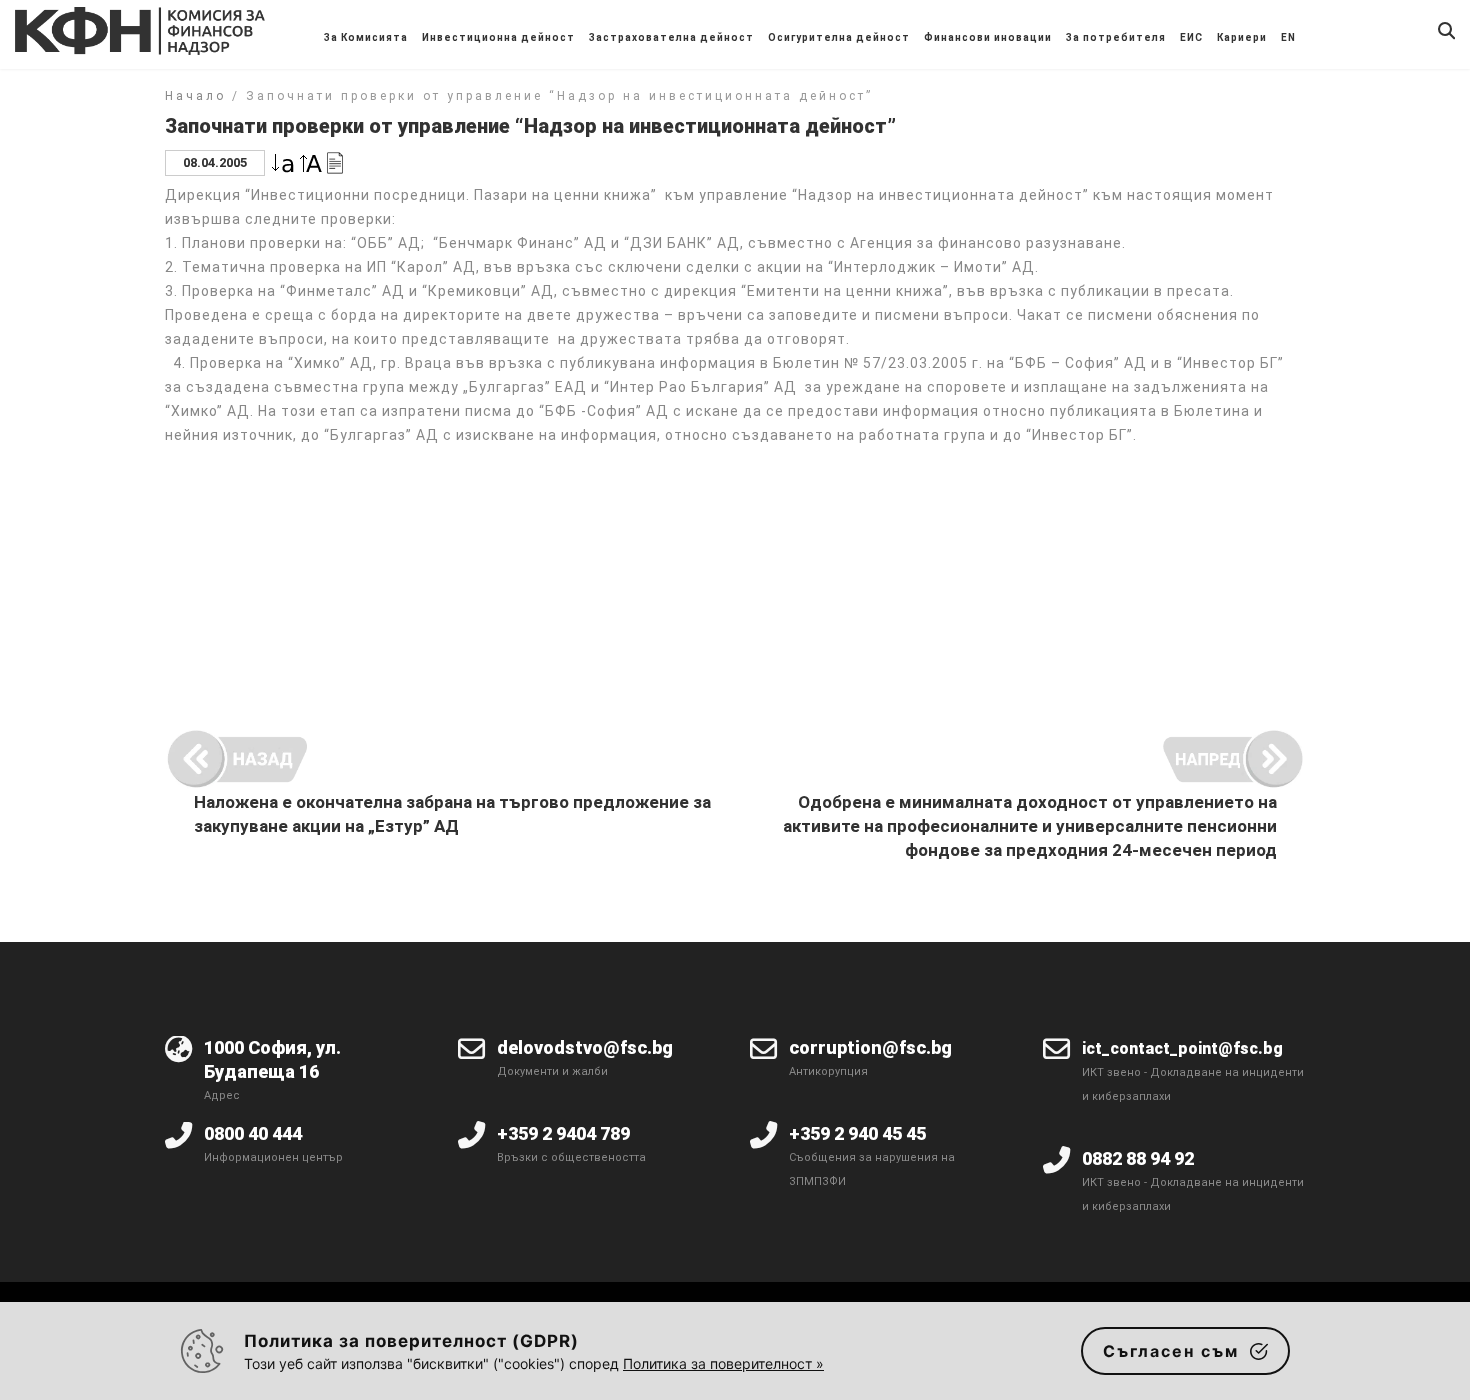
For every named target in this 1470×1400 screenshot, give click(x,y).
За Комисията (366, 37)
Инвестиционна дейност (498, 37)
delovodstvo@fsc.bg (585, 1047)
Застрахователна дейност (671, 37)
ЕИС (1191, 37)
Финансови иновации (988, 37)
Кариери (1242, 37)
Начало (195, 96)
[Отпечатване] (335, 161)
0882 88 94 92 (1138, 1158)
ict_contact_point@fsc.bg (1182, 1048)
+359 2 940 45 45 (857, 1133)
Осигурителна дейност (839, 37)
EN (1288, 37)
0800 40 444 (253, 1133)
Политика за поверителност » (723, 1363)
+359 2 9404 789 (563, 1133)
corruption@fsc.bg (870, 1047)
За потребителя (1116, 37)
